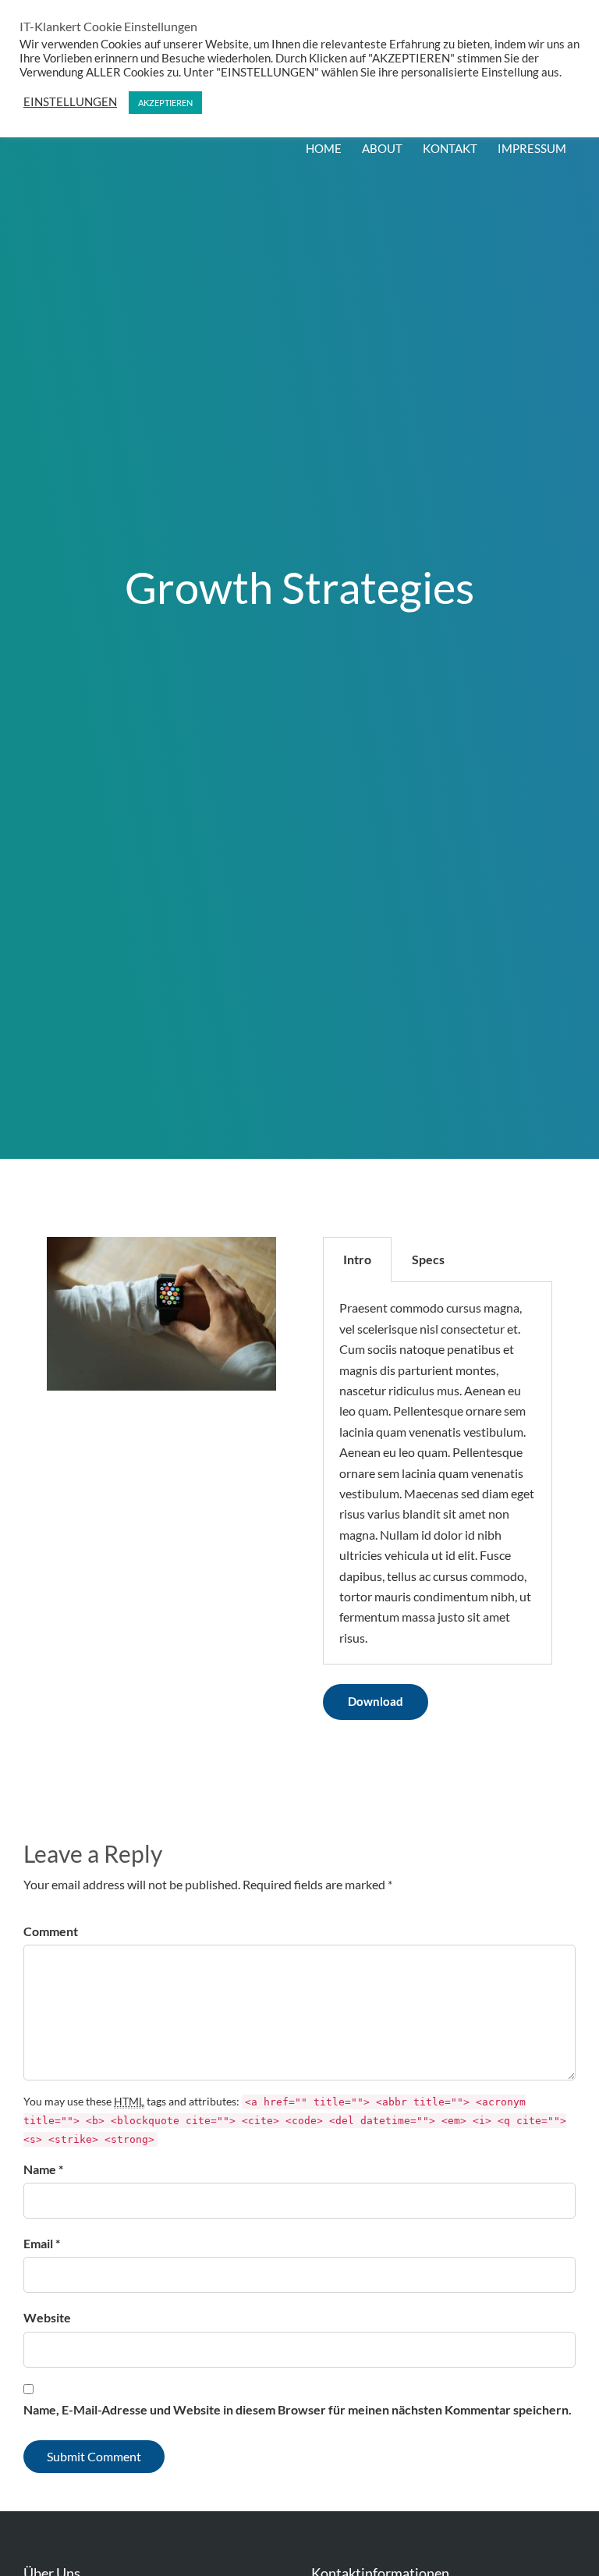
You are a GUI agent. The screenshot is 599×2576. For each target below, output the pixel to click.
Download (376, 1701)
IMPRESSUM (532, 148)
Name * (43, 2169)
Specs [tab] (428, 1259)
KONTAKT (450, 148)
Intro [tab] (357, 1259)
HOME (324, 148)
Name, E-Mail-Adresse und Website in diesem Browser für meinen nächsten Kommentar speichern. (298, 2409)
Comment (51, 1931)
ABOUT (382, 148)
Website (47, 2317)
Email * (42, 2243)
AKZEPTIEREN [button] (165, 103)
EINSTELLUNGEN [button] (70, 102)
